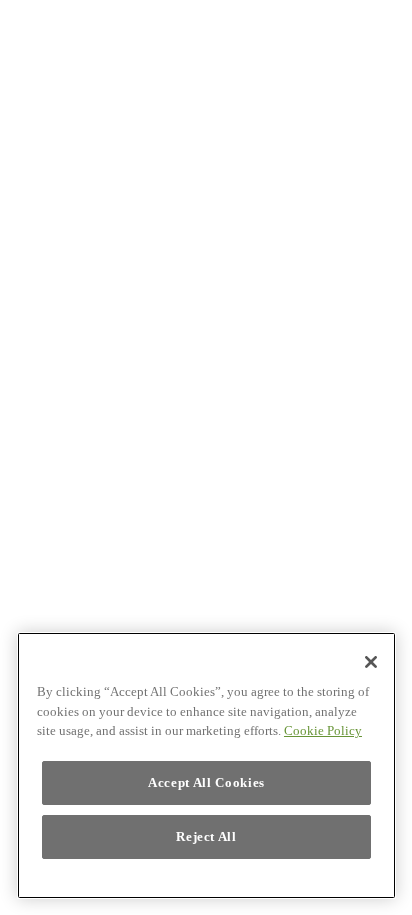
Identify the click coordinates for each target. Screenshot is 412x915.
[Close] (371, 662)
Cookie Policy (323, 730)
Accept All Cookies (206, 782)
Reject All (206, 836)
